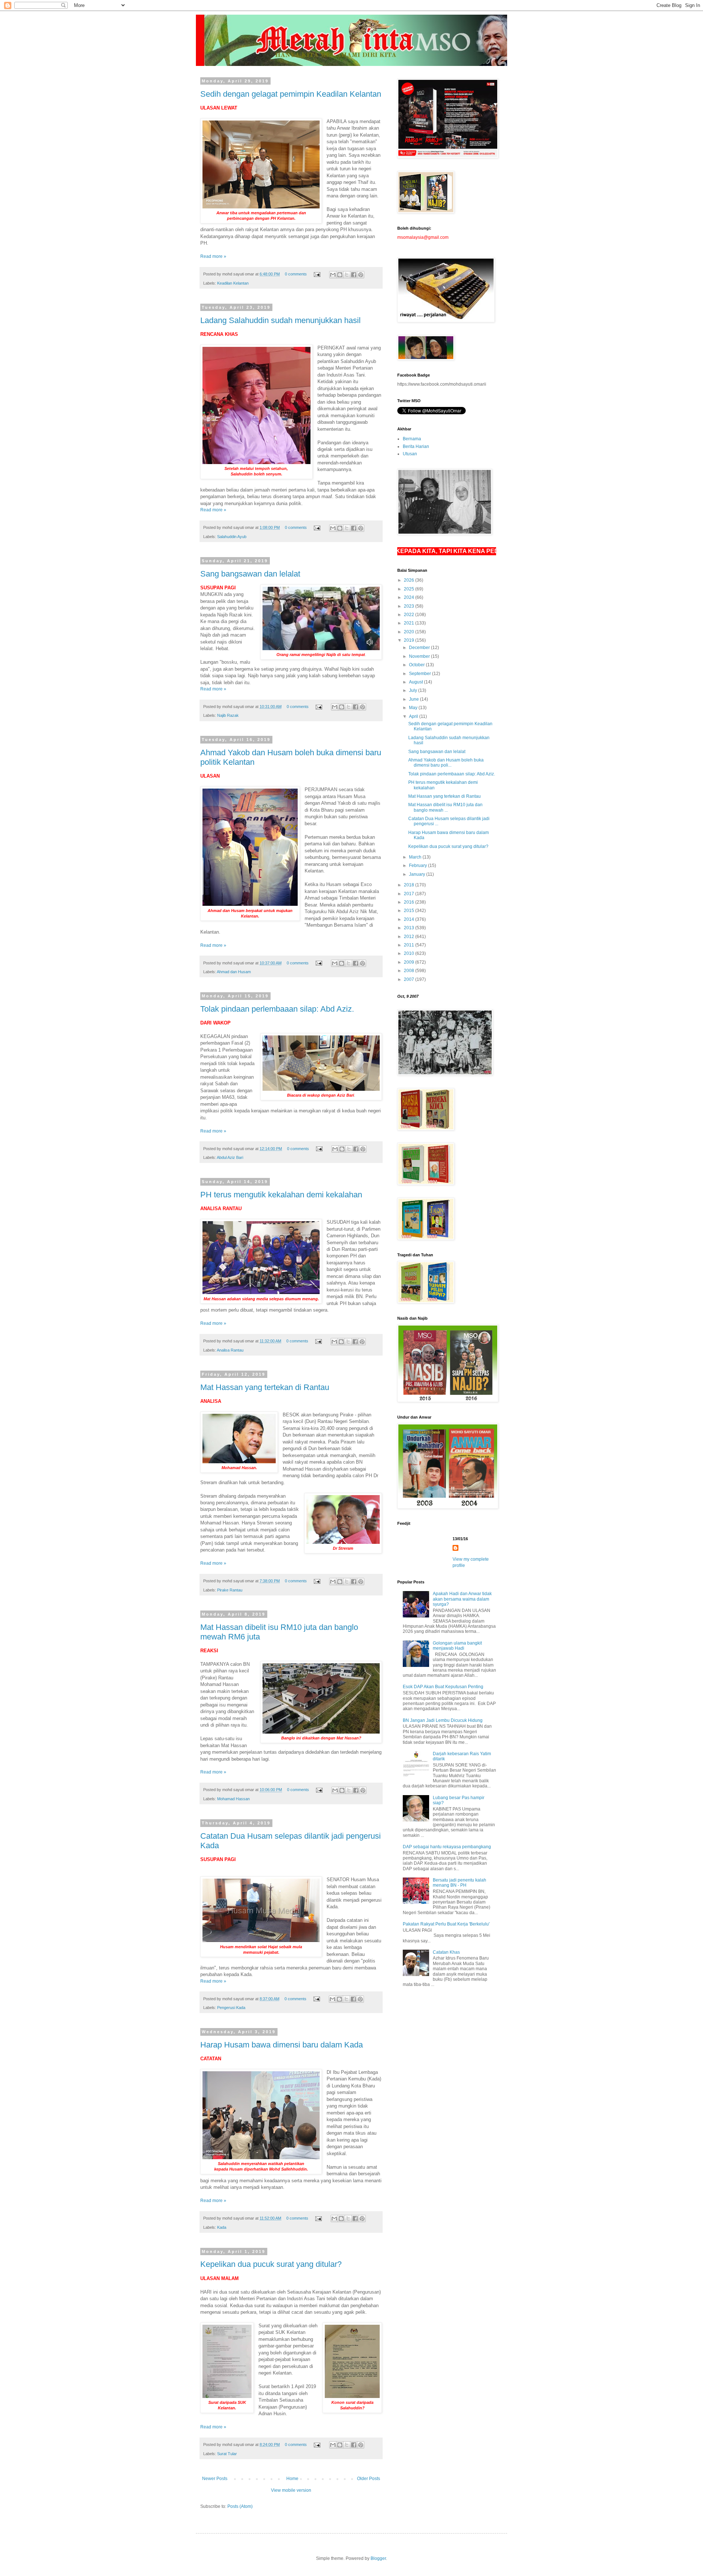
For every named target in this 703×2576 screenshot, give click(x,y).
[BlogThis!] (340, 275)
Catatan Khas (446, 1952)
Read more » (213, 256)
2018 (410, 885)
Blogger (378, 2558)
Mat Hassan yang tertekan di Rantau (265, 1387)
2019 (410, 640)
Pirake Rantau (230, 1590)
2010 (410, 953)
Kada (222, 2227)
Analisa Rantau (230, 1350)
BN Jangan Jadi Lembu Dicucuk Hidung (443, 1720)
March (416, 857)
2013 (410, 928)
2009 (410, 962)
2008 (410, 971)
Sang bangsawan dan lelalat (250, 574)
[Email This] (333, 275)
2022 (410, 615)
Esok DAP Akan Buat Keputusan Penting (443, 1687)
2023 (410, 606)
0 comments (296, 274)
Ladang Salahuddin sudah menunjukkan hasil (280, 320)
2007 (410, 979)
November (420, 656)
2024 (410, 597)
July (414, 690)
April (414, 716)
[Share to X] (347, 275)
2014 (410, 919)
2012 (410, 937)
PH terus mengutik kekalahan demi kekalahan (281, 1195)
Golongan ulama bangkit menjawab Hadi (457, 1646)
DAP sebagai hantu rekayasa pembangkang (447, 1847)
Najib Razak (228, 715)
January (418, 874)
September (421, 674)
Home (292, 2479)
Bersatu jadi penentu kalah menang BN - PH (460, 1883)
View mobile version (291, 2490)
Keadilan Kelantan (233, 283)
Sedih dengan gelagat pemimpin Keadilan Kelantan (291, 94)
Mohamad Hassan (233, 1799)
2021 (410, 623)
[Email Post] (317, 274)
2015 (410, 911)
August (416, 682)
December (420, 648)
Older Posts (369, 2479)
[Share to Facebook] (354, 275)
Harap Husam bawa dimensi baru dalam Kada (282, 2045)
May (414, 708)
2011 (410, 945)
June (414, 699)
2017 (410, 894)
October (417, 665)
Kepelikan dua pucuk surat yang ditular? (271, 2264)
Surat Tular (227, 2454)
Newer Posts (215, 2479)
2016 (410, 902)
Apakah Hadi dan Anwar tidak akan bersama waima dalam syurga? (462, 1599)
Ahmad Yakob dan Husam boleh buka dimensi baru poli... (446, 763)
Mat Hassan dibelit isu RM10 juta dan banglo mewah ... (445, 807)
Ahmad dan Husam (234, 972)
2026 (410, 580)
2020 (410, 632)
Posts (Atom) (240, 2506)
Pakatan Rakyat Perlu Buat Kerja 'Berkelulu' (446, 1924)
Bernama (412, 439)
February (419, 866)
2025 (410, 589)
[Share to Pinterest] (361, 275)
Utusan (410, 454)
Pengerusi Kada (231, 2008)
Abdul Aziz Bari (230, 1157)
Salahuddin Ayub (232, 537)
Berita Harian (416, 446)
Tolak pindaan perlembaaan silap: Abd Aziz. (277, 1009)
